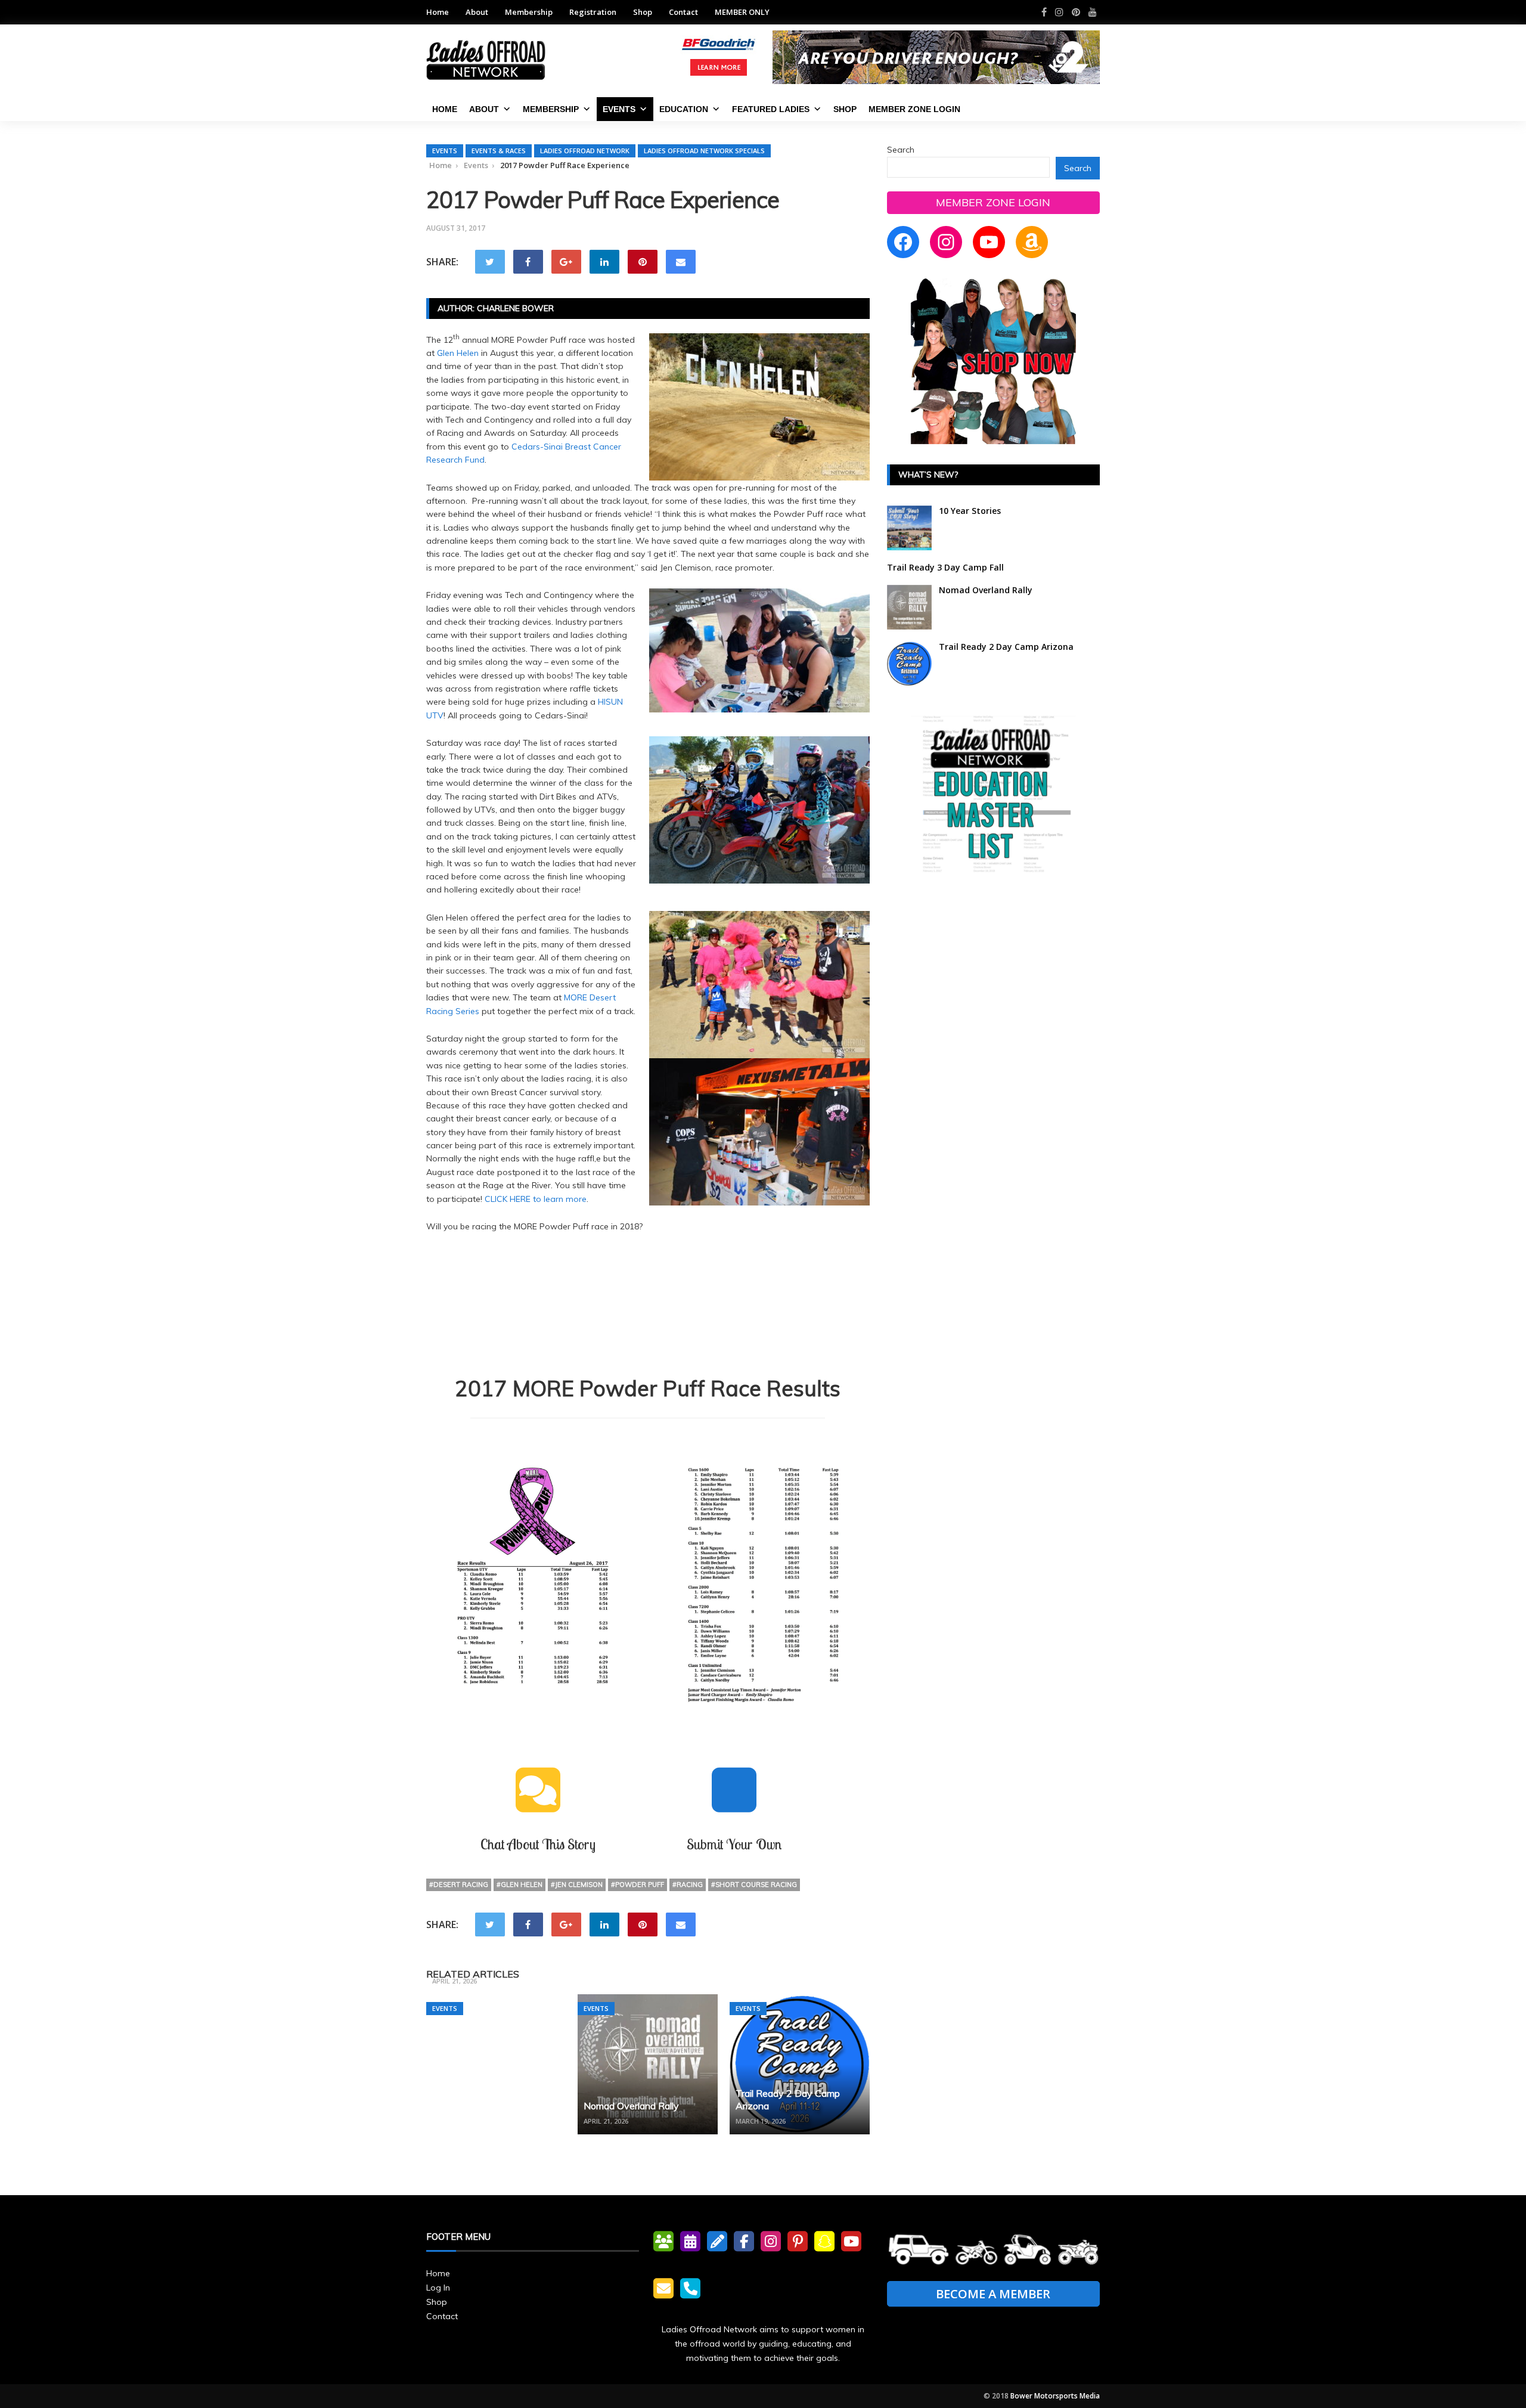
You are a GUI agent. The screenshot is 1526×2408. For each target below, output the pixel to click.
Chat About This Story (538, 1844)
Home (438, 12)
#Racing (688, 1885)
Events (619, 109)
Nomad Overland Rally (631, 2106)
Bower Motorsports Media (1055, 2396)
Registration (593, 12)
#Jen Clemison (577, 1885)
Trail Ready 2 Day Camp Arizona (1006, 647)
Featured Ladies (771, 109)
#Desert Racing (459, 1885)
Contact (683, 12)
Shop (643, 12)
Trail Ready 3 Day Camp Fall (493, 1966)
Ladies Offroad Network (585, 151)
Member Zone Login (914, 109)
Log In (438, 2288)
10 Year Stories (970, 511)
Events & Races (499, 151)
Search (901, 150)
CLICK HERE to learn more (536, 1199)
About (477, 12)
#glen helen (519, 1885)
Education (684, 109)
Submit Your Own (734, 1844)
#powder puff (638, 1885)
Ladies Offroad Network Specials (704, 151)
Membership (529, 12)
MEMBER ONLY (742, 12)
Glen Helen (458, 353)
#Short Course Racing (754, 1885)
